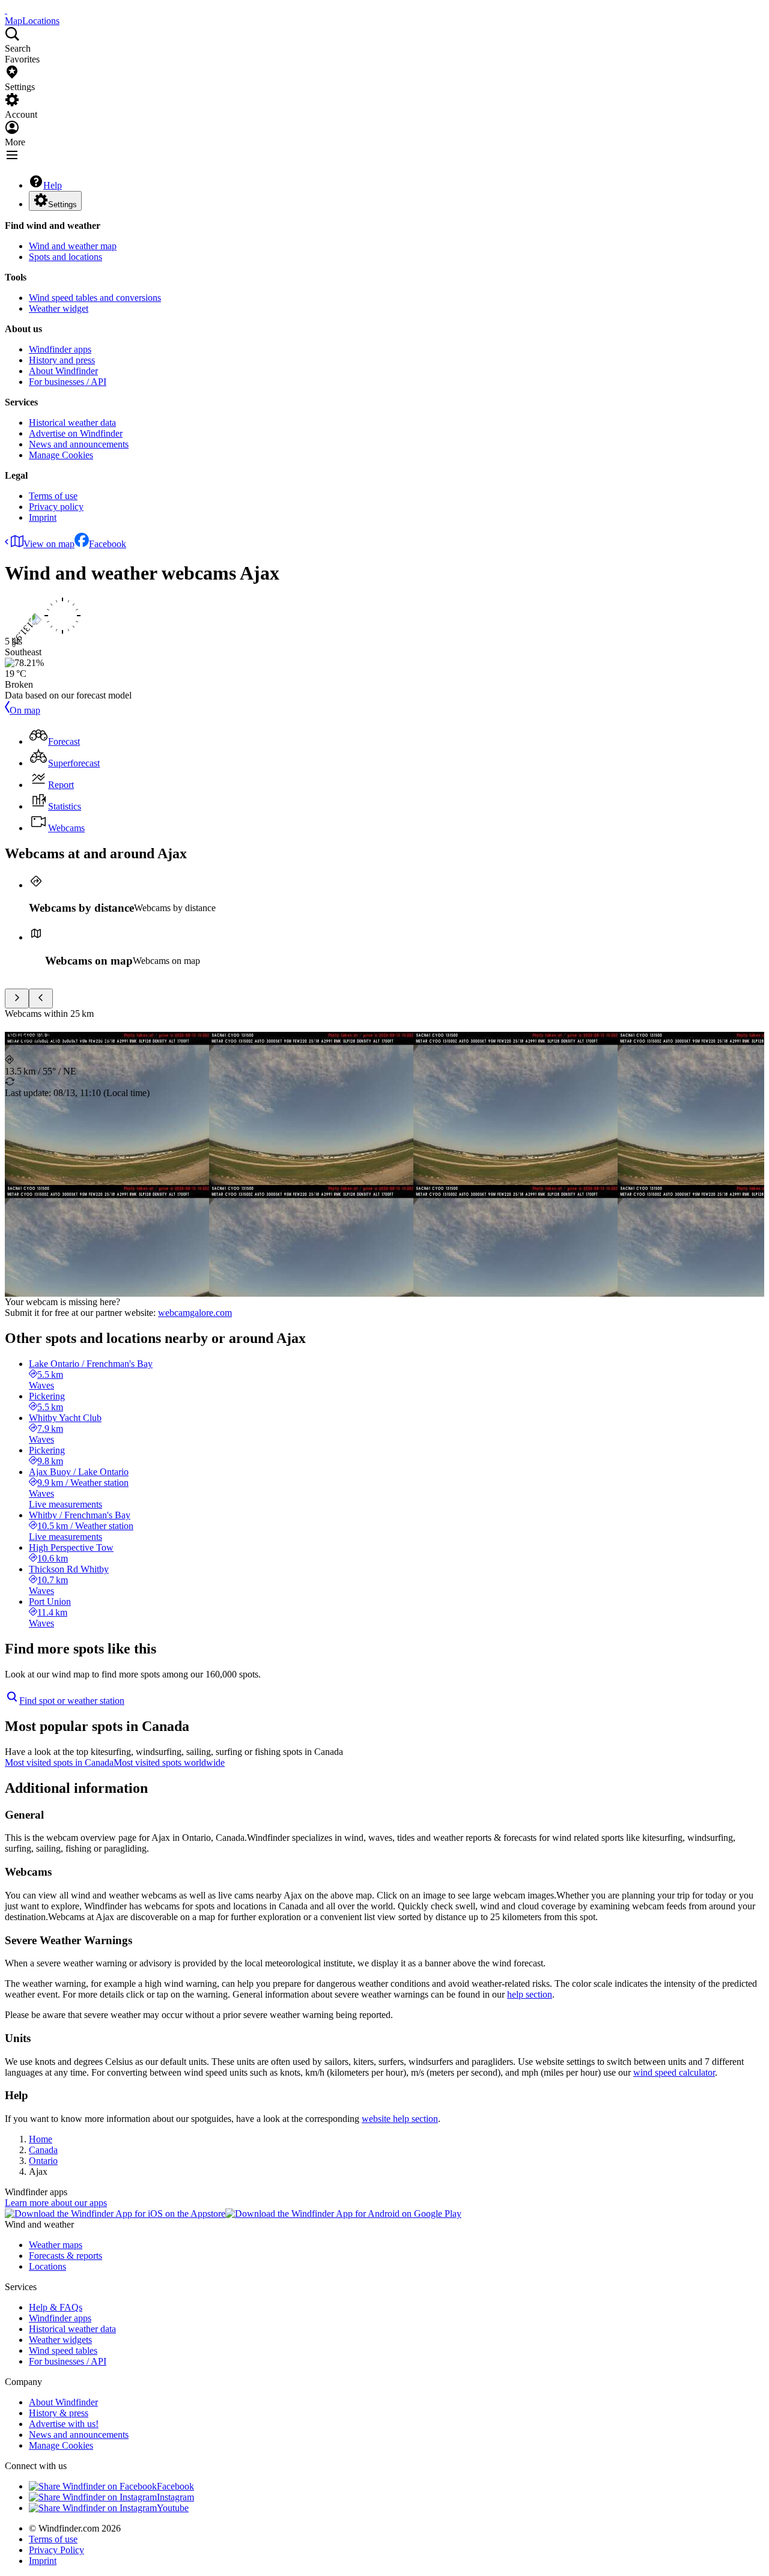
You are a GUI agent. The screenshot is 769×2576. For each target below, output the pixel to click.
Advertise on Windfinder (76, 433)
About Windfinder (63, 371)
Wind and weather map (73, 246)
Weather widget (59, 308)
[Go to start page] (6, 10)
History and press (62, 360)
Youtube (173, 2508)
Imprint (43, 517)
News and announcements (79, 444)
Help (53, 185)
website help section (400, 2119)
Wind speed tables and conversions (95, 298)
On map (25, 710)
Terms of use (53, 496)
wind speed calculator (674, 2072)
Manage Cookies (61, 455)
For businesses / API (68, 382)
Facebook (108, 544)
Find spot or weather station (72, 1701)
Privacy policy (56, 507)
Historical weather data (72, 423)
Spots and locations (65, 257)
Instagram (175, 2497)
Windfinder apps (60, 349)
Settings (62, 205)
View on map (49, 544)
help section (530, 1994)
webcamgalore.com (195, 1313)
